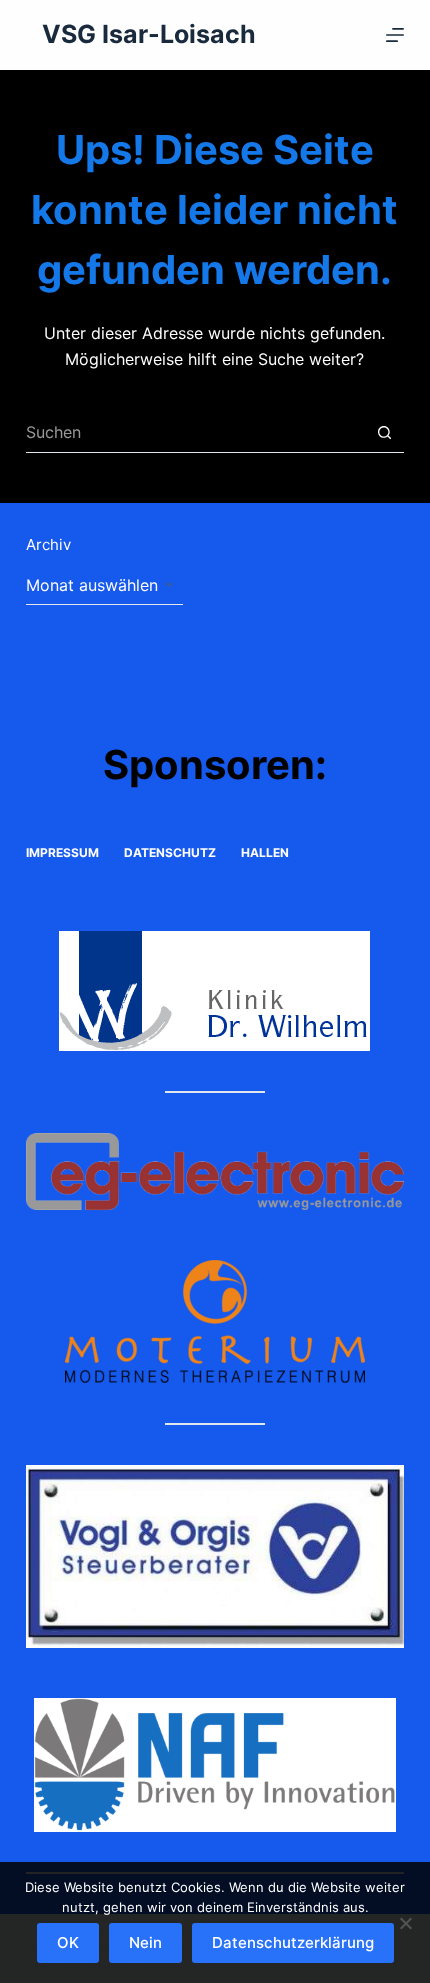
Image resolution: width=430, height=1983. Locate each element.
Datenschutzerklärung (293, 1942)
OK (68, 1942)
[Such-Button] (384, 433)
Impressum (62, 852)
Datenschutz (170, 852)
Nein (145, 1942)
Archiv (48, 544)
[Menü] (395, 35)
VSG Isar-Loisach (149, 34)
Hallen (265, 852)
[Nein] (405, 1923)
